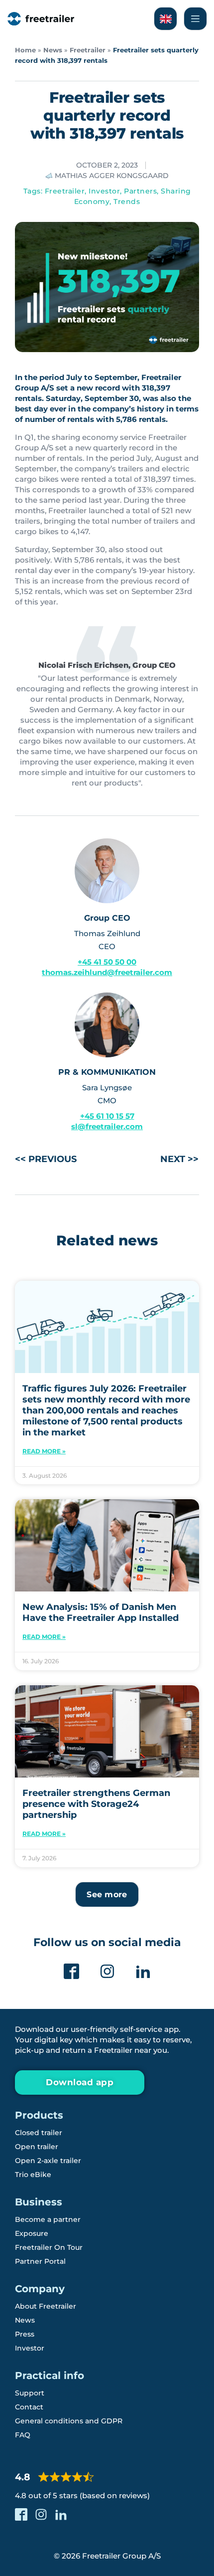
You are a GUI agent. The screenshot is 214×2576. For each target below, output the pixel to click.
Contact (29, 2407)
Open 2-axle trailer (48, 2161)
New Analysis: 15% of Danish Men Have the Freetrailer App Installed (101, 1612)
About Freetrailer (46, 2306)
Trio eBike (33, 2175)
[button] (107, 1894)
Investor (104, 191)
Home (25, 50)
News (53, 50)
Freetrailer (88, 50)
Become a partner (48, 2219)
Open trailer (37, 2147)
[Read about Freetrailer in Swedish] (165, 19)
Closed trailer (39, 2133)
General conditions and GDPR (69, 2421)
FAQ (23, 2435)
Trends (127, 201)
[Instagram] (107, 1971)
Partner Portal (40, 2261)
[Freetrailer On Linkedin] (143, 1971)
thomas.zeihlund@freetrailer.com (107, 972)
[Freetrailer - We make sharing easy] (41, 19)
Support (30, 2393)
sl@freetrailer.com (107, 1126)
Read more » (44, 1451)
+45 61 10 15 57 (107, 1116)
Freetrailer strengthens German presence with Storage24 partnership (96, 1804)
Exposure (32, 2233)
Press (25, 2334)
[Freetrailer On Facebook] (71, 1971)
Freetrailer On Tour (49, 2247)
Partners (140, 191)
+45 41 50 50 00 (107, 962)
